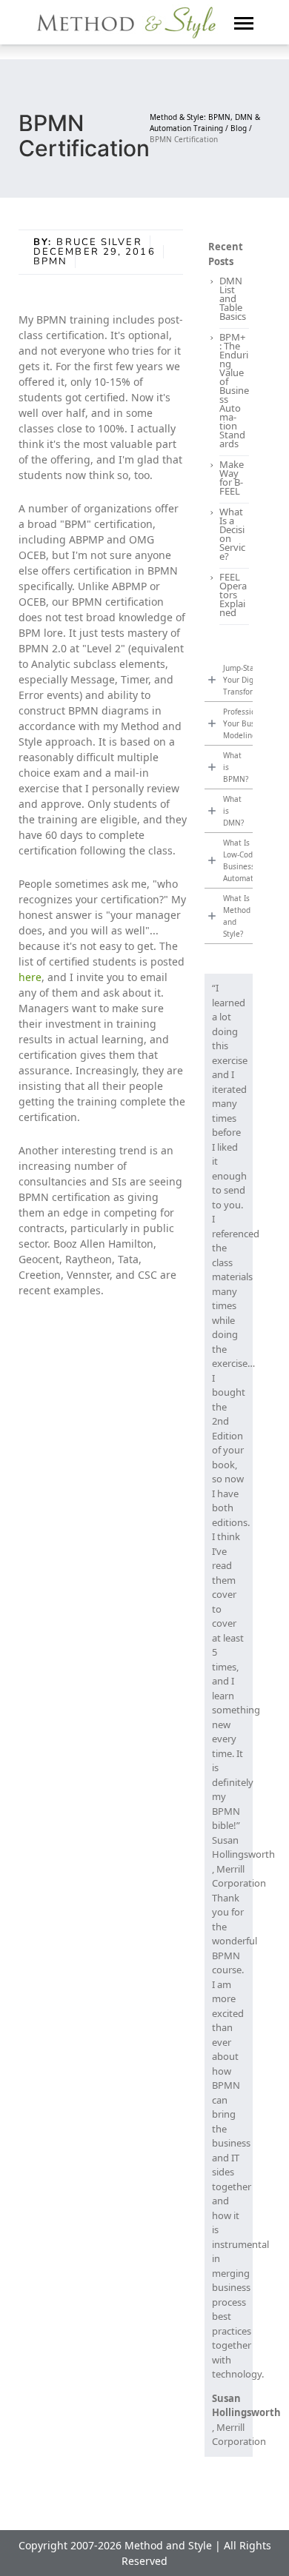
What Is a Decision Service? (232, 534)
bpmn (50, 261)
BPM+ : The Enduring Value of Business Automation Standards (234, 390)
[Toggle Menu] (244, 22)
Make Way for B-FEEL (232, 478)
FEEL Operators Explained (233, 595)
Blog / (241, 128)
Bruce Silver (99, 242)
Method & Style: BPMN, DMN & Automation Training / (205, 123)
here (30, 977)
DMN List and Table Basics (233, 298)
